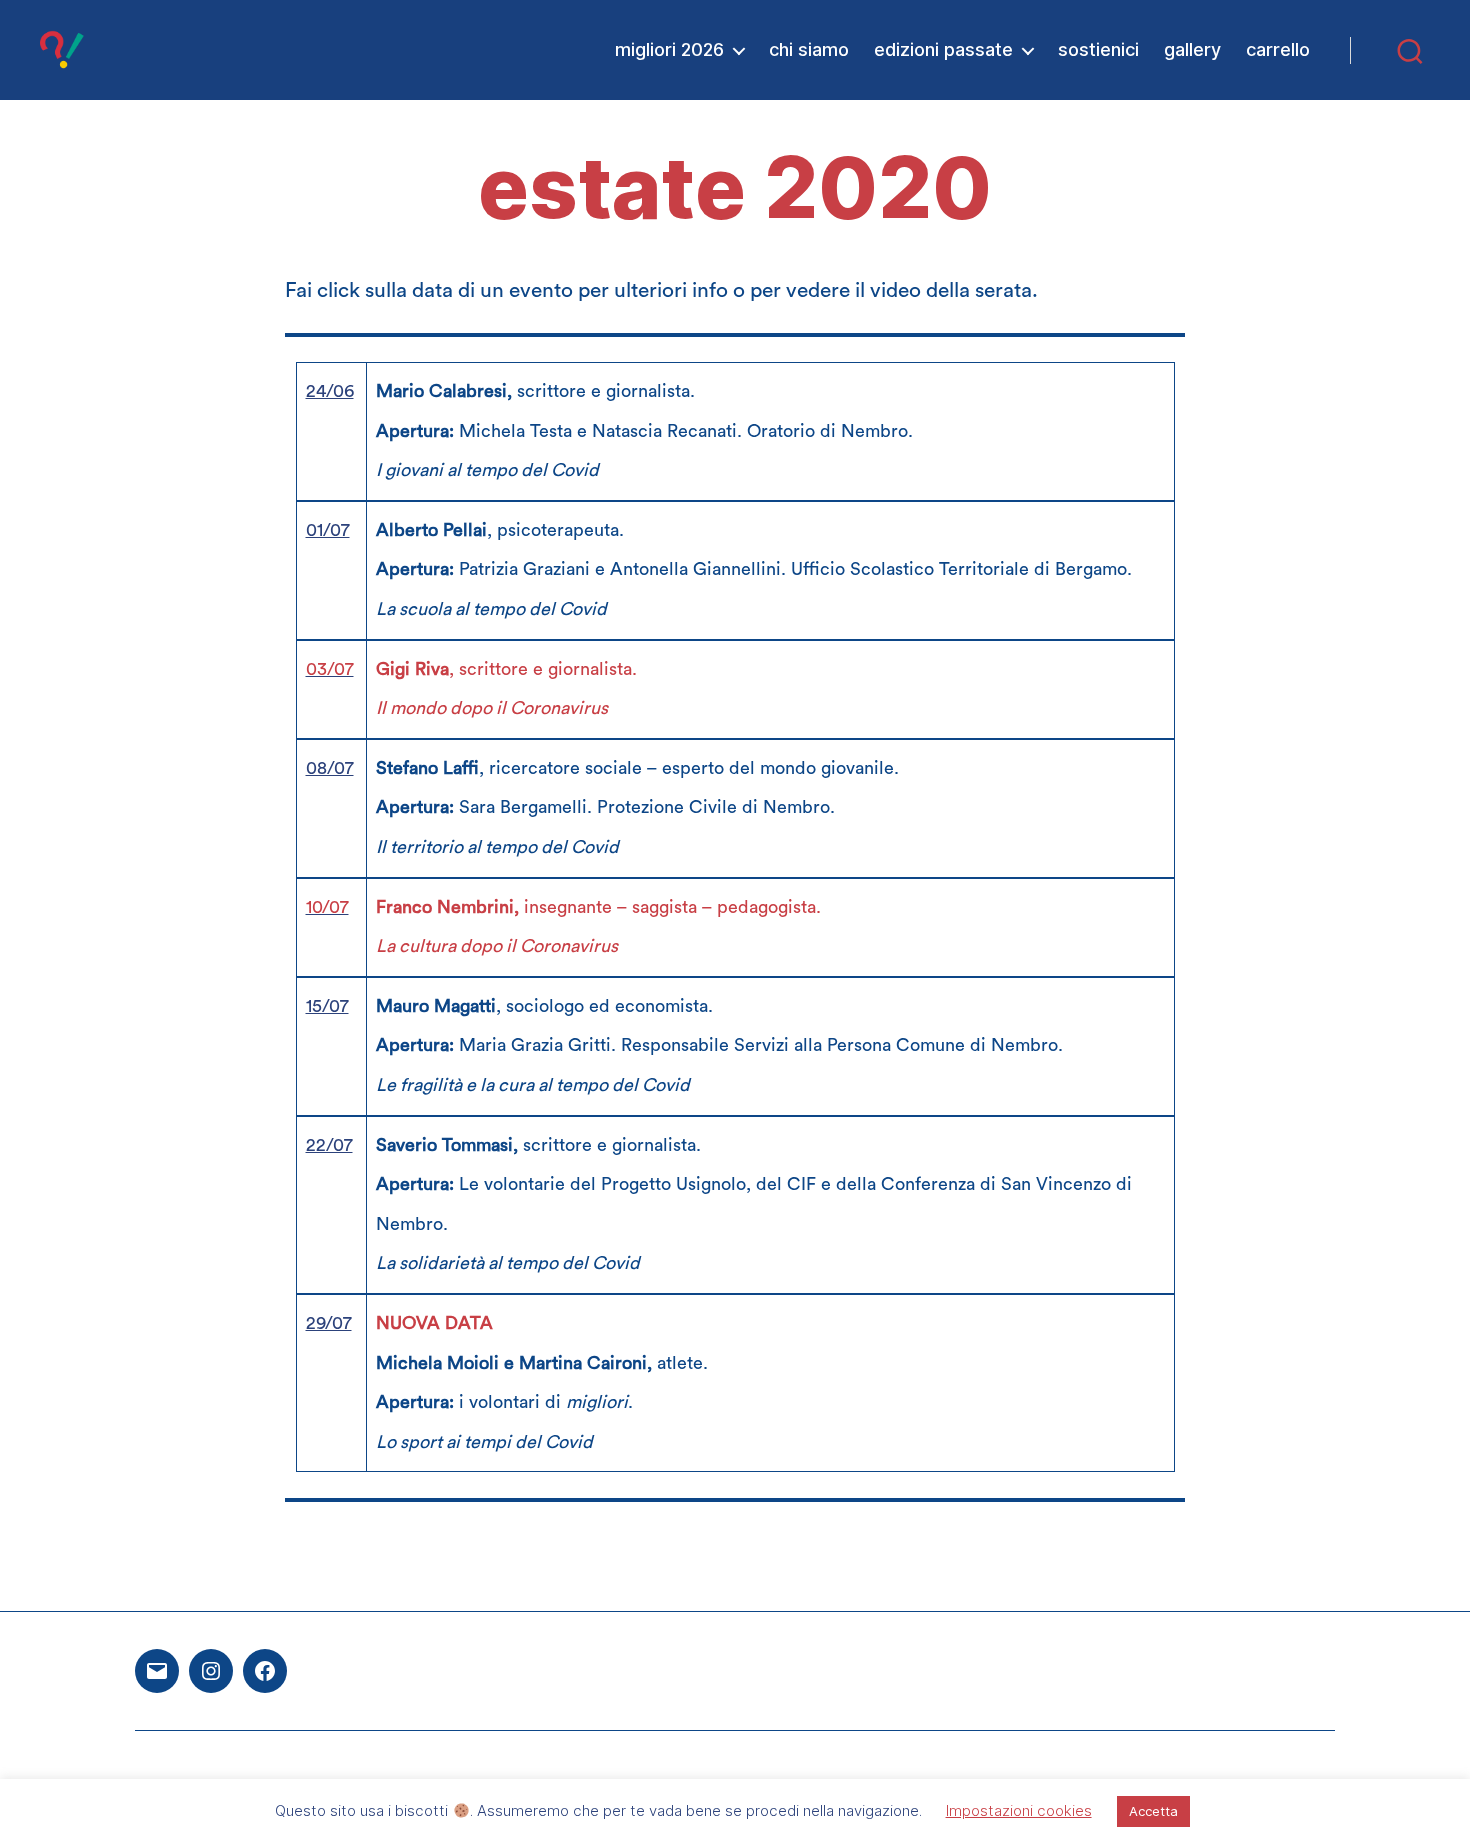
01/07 (328, 530)
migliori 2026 (669, 49)
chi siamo (809, 49)
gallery (1192, 49)
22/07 (329, 1145)
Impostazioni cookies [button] (1019, 1810)
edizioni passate (943, 49)
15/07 (327, 1006)
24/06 (330, 391)
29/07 (329, 1323)
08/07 (330, 768)
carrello (1278, 49)
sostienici (1098, 49)
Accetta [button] (1153, 1811)
